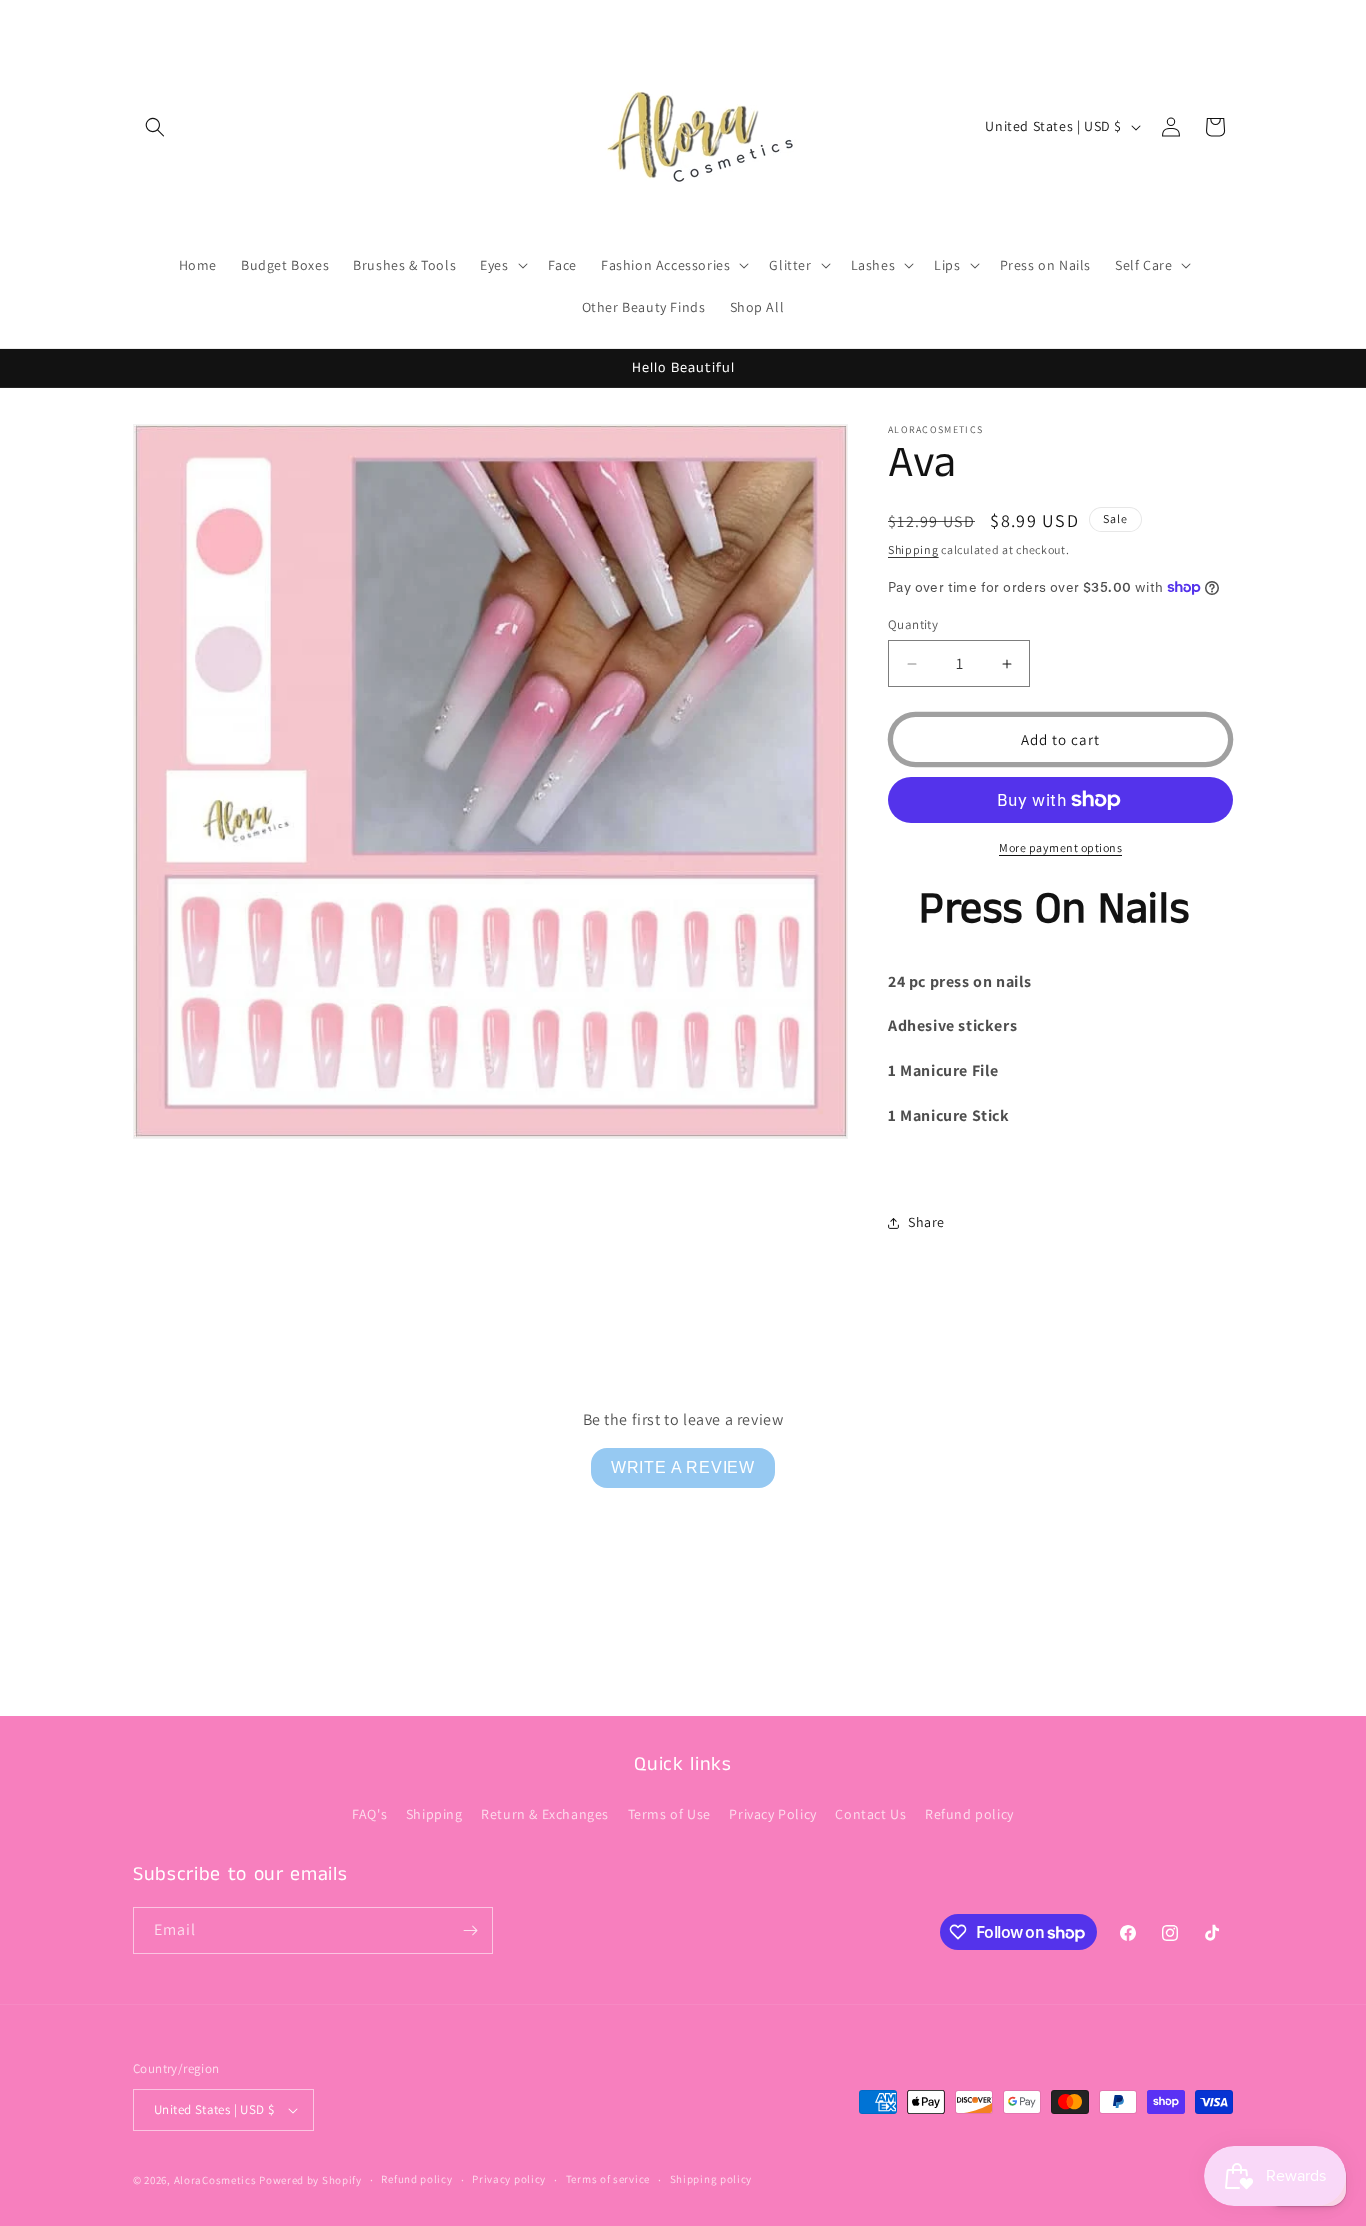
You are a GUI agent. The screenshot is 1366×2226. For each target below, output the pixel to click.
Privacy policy (509, 2179)
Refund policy (969, 1814)
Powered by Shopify (310, 2180)
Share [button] (926, 1222)
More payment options (1060, 847)
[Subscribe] (470, 1930)
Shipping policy (711, 2179)
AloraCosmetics (217, 2180)
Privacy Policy (772, 1814)
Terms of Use (669, 1814)
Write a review (683, 1467)
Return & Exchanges (545, 1814)
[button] (155, 127)
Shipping (913, 549)
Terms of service (608, 2179)
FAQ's (369, 1814)
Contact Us (870, 1814)
